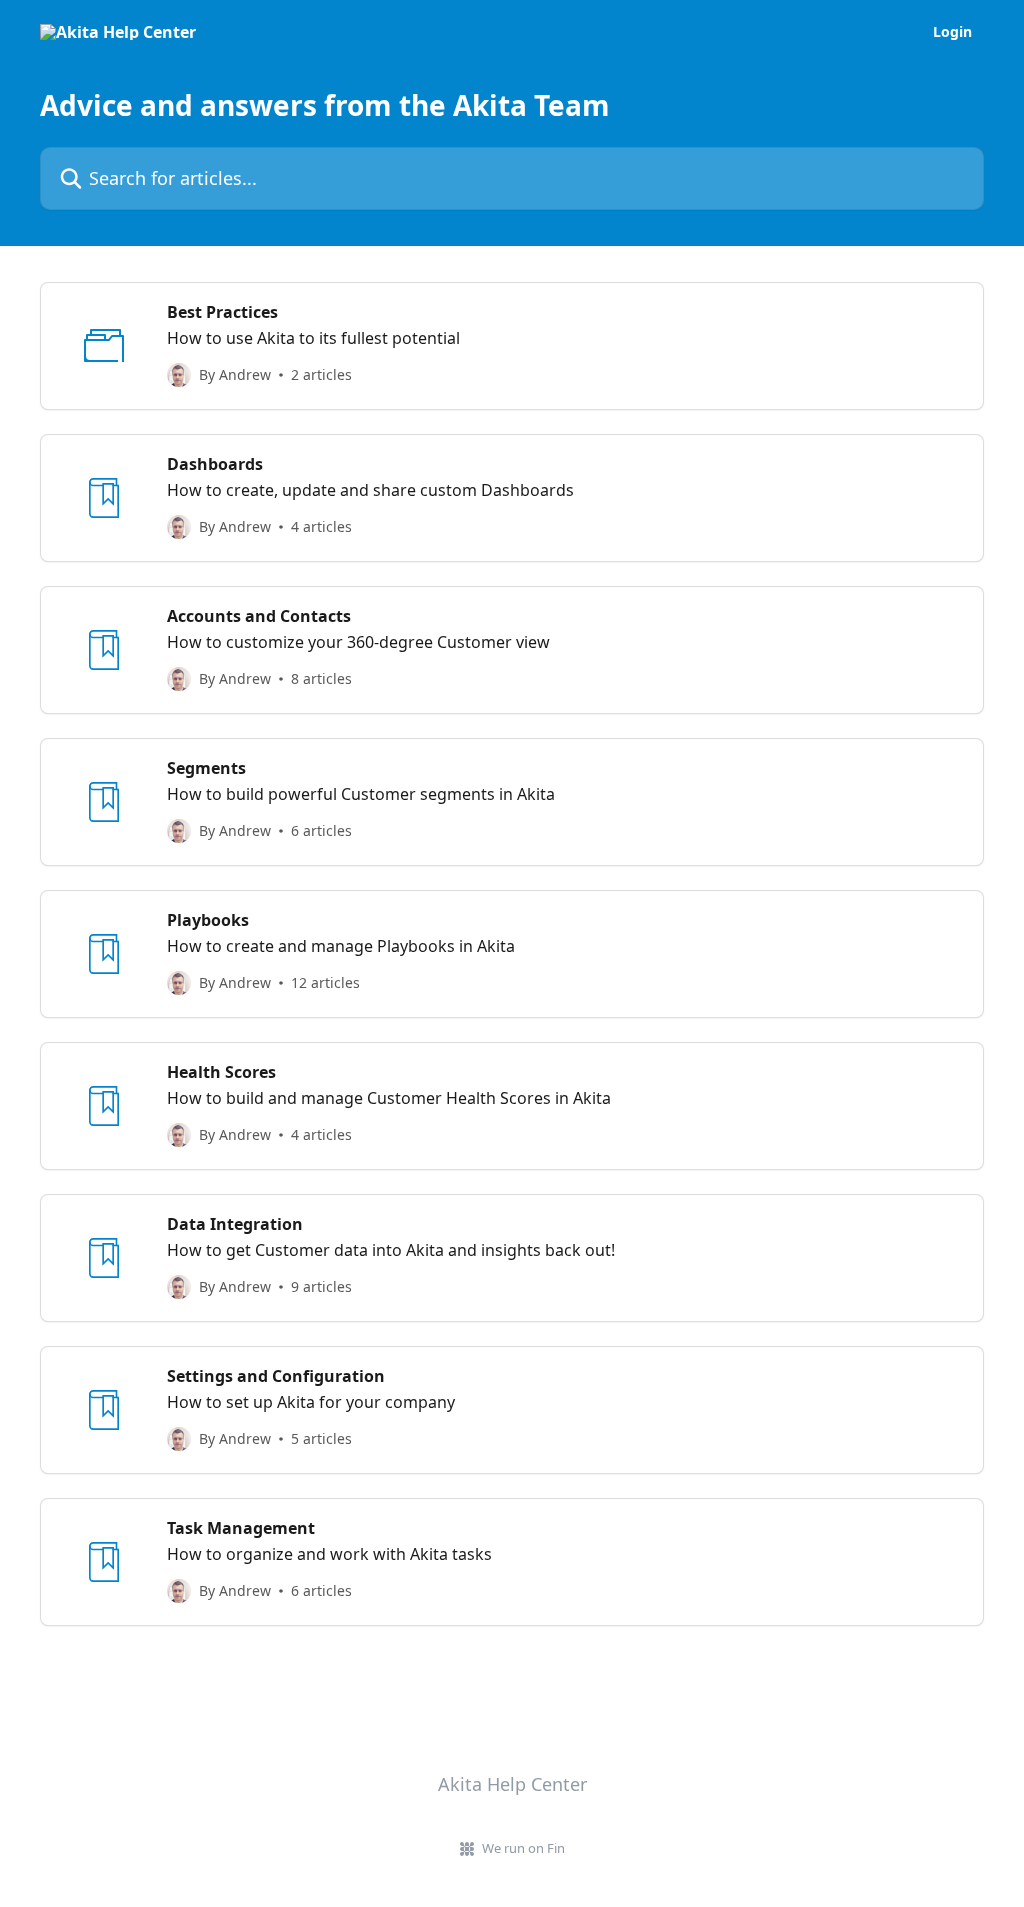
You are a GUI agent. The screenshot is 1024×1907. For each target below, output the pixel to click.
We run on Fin (523, 1848)
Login (952, 32)
